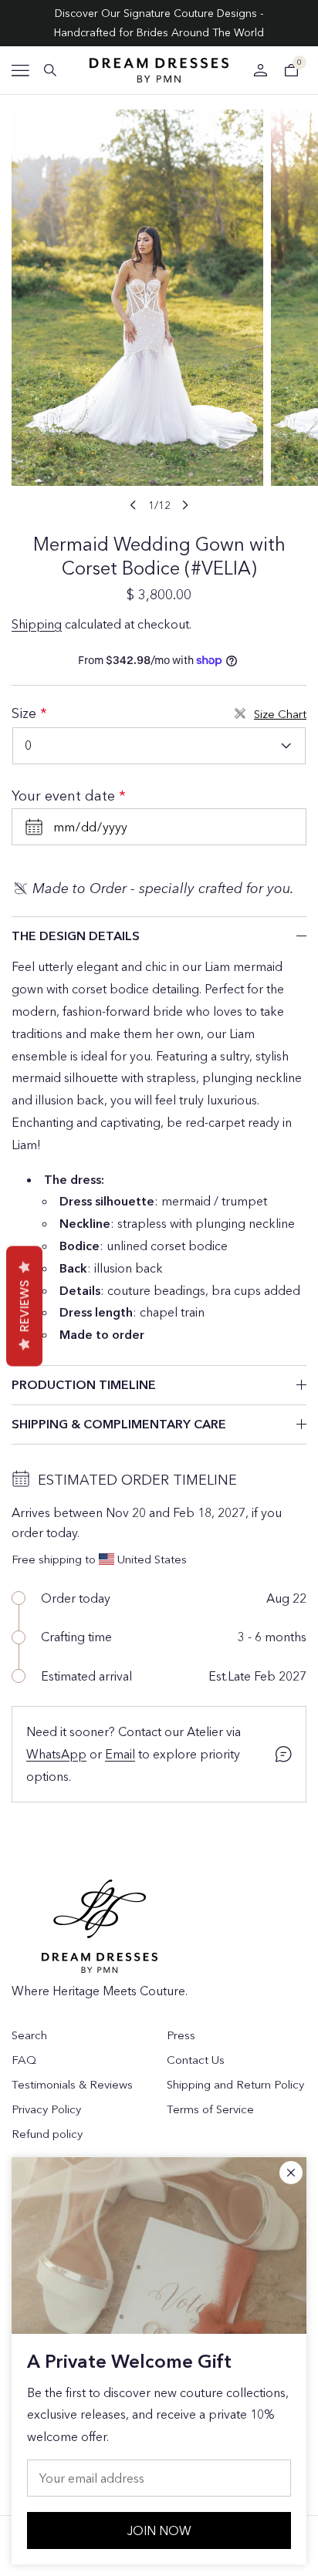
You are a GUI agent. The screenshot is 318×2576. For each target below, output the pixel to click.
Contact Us (196, 2060)
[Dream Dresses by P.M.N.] (159, 70)
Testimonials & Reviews (72, 2084)
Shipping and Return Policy (235, 2084)
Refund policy (47, 2134)
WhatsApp (56, 1754)
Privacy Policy (46, 2109)
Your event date (65, 796)
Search (29, 2035)
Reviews (24, 1307)
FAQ (24, 2060)
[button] (20, 71)
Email (120, 1754)
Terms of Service (210, 2109)
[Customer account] (260, 70)
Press (181, 2035)
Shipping (37, 624)
